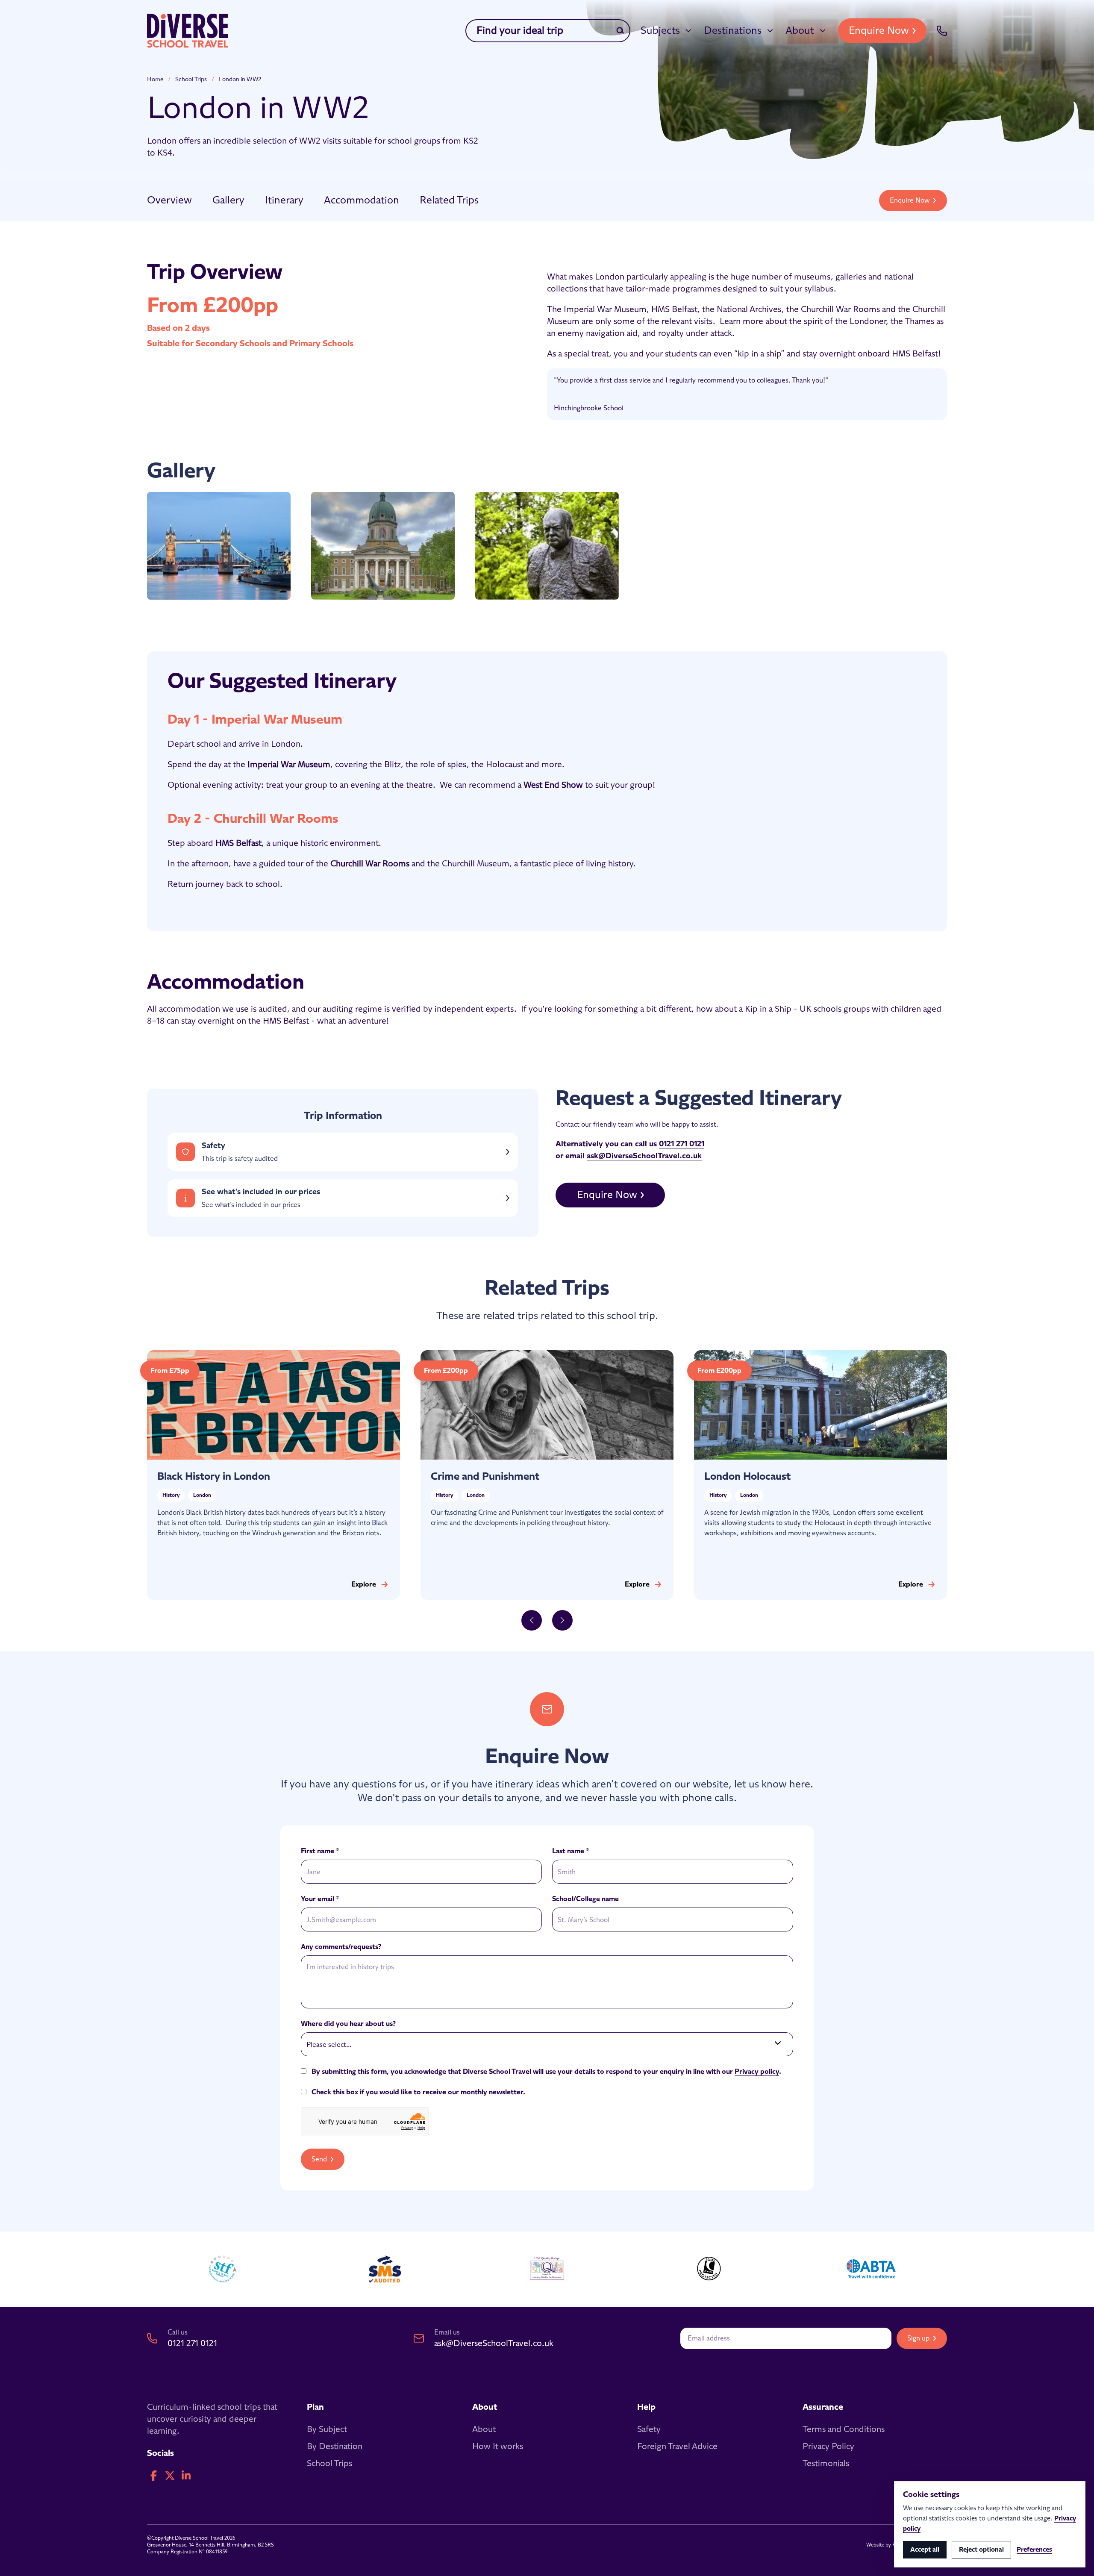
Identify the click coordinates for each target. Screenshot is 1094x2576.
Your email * (320, 1899)
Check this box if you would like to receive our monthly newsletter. (418, 2092)
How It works (498, 2446)
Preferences (1034, 2550)
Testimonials (826, 2464)
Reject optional (981, 2550)
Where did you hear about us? (348, 2024)
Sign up (918, 2338)
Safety (649, 2429)
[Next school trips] (562, 1620)
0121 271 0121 (682, 1144)
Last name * (571, 1851)
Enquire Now (879, 31)
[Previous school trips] (532, 1620)
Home (155, 79)
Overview (169, 200)
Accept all (925, 2550)
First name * (320, 1851)
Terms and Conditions (844, 2429)
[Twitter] (170, 2476)
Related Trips (449, 200)
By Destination (335, 2446)
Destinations (733, 31)
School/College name (585, 1899)
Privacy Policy (828, 2446)
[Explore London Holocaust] (820, 1475)
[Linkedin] (186, 2476)
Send (319, 2159)
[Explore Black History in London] (273, 1475)
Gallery (228, 200)
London (202, 1496)
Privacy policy (757, 2072)
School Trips (191, 79)
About (800, 31)
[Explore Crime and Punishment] (547, 1475)
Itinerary (284, 200)
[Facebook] (153, 2476)
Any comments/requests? (341, 1947)
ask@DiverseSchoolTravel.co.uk (644, 1156)
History (171, 1496)
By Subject (327, 2429)
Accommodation (362, 200)
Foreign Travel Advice (677, 2446)
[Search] (620, 31)
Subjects (660, 31)
